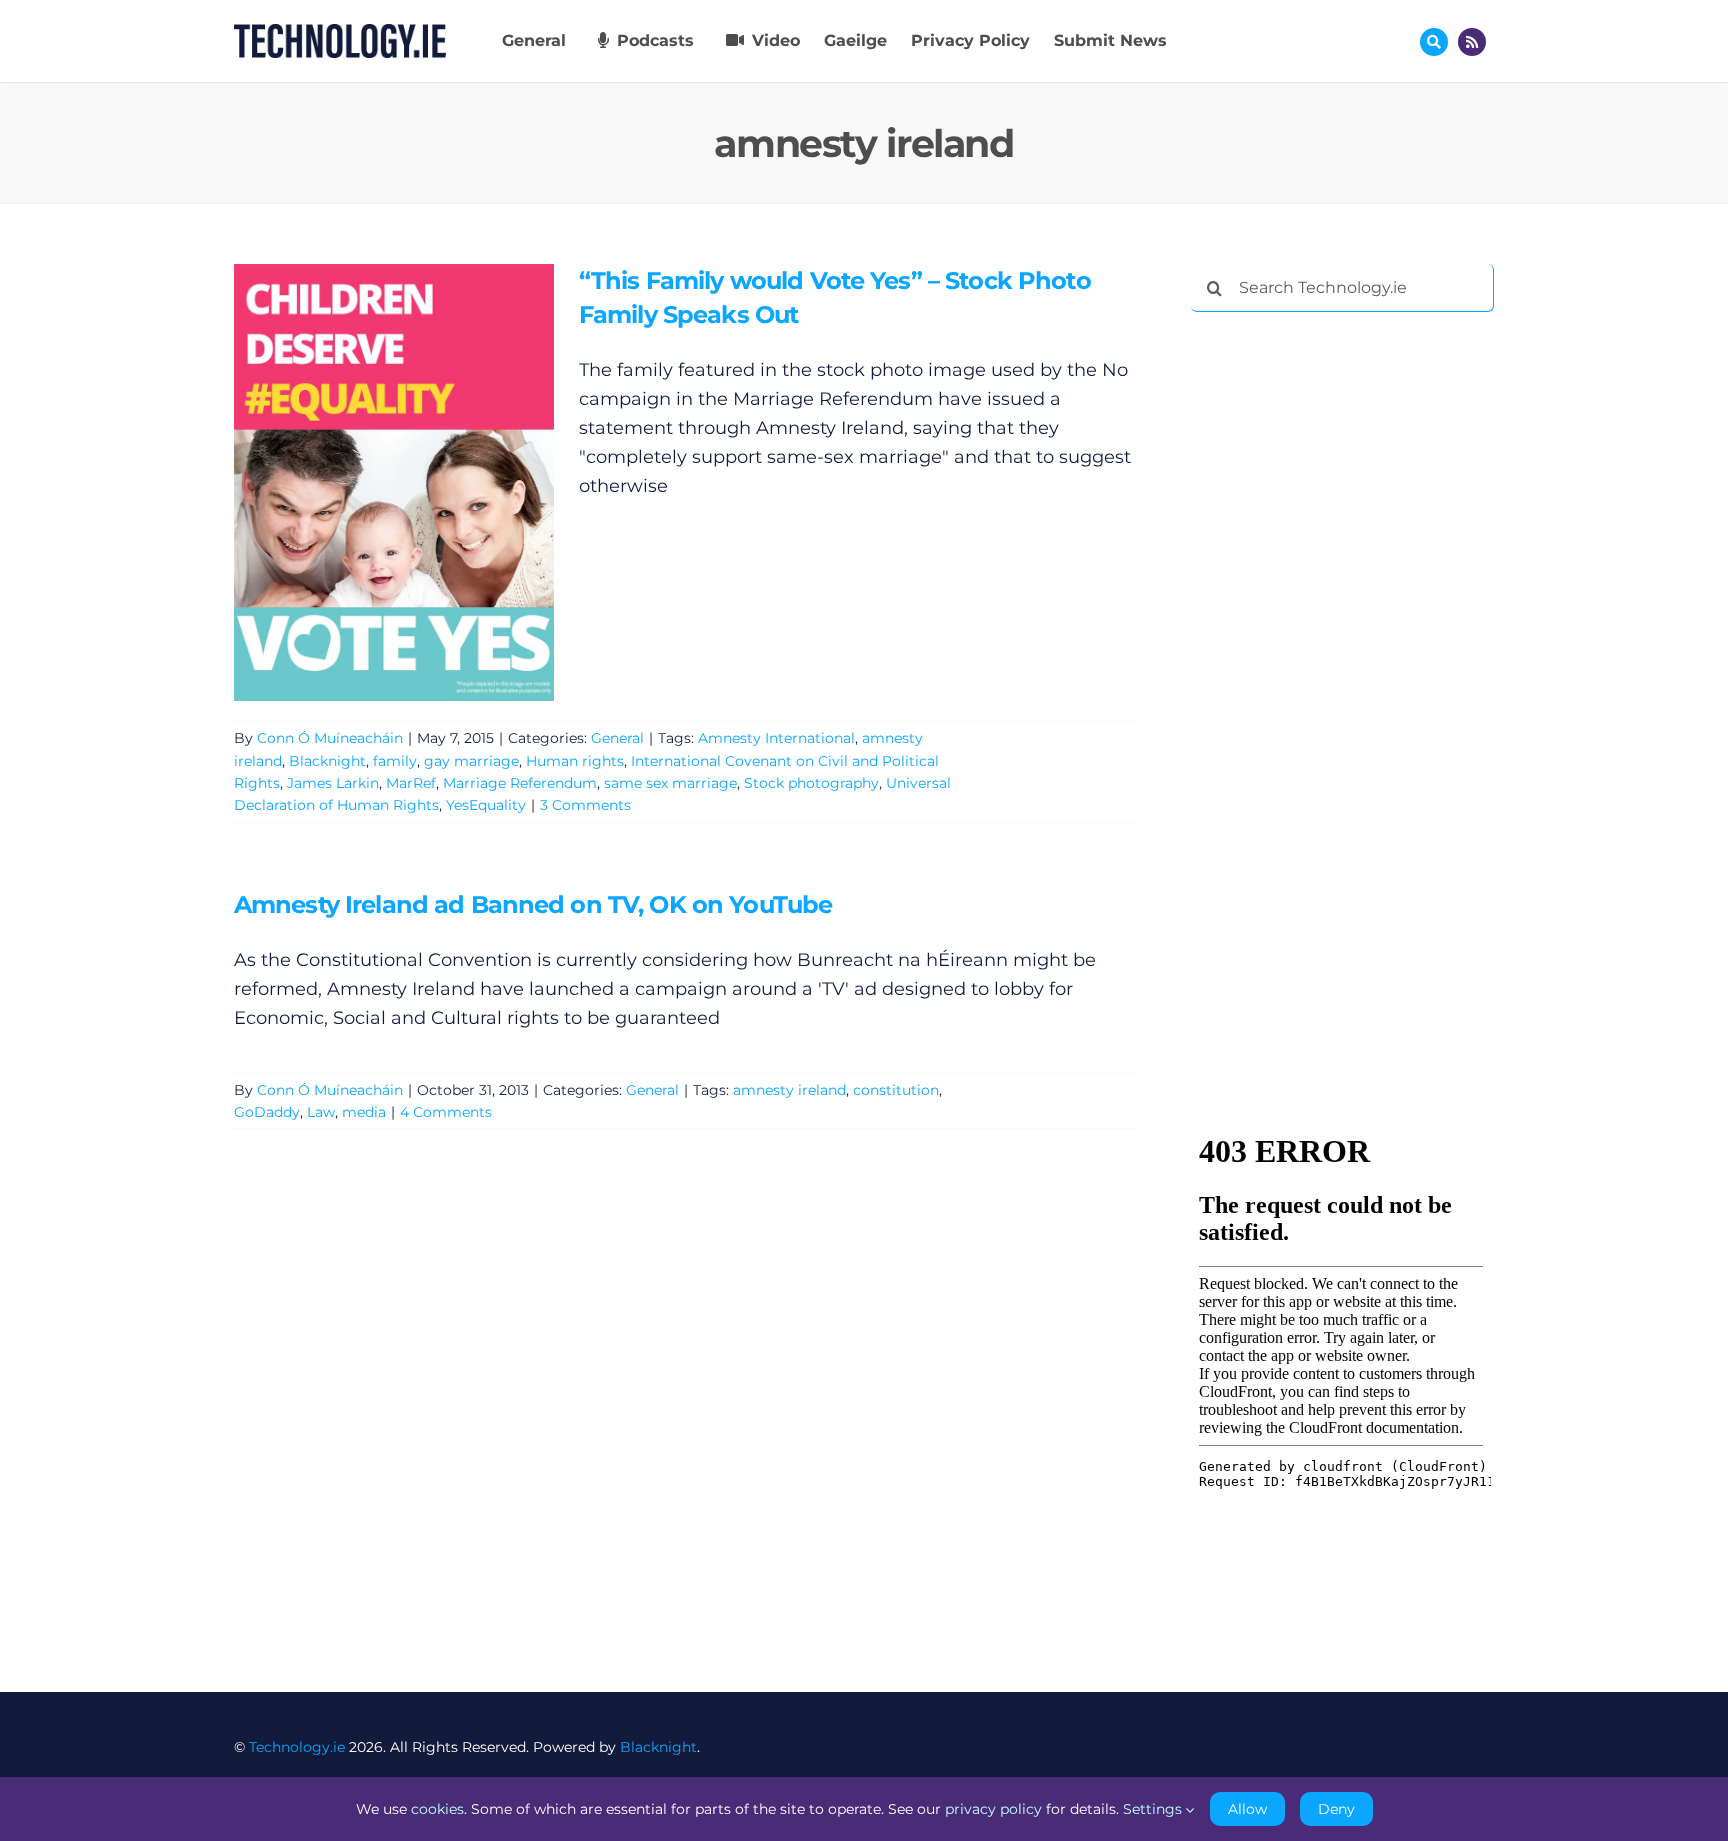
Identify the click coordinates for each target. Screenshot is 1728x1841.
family (395, 761)
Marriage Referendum (520, 783)
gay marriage (471, 761)
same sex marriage (670, 783)
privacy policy (993, 1809)
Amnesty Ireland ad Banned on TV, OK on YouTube (533, 904)
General (617, 738)
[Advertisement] (1341, 632)
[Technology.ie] (340, 33)
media (364, 1112)
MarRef (411, 783)
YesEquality (486, 805)
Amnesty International (776, 738)
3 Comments (585, 805)
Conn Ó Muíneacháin (330, 738)
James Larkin (333, 783)
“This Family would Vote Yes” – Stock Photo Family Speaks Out (364, 482)
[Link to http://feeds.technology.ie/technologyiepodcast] (1472, 42)
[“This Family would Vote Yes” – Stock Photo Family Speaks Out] (394, 482)
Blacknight (327, 761)
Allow (1247, 1809)
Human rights (575, 761)
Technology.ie (297, 1747)
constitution (896, 1090)
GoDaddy (267, 1112)
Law (321, 1112)
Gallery (422, 482)
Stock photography (811, 783)
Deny (1336, 1809)
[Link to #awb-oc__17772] (1434, 42)
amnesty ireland (789, 1090)
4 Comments (446, 1112)
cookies (437, 1809)
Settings (1154, 1809)
